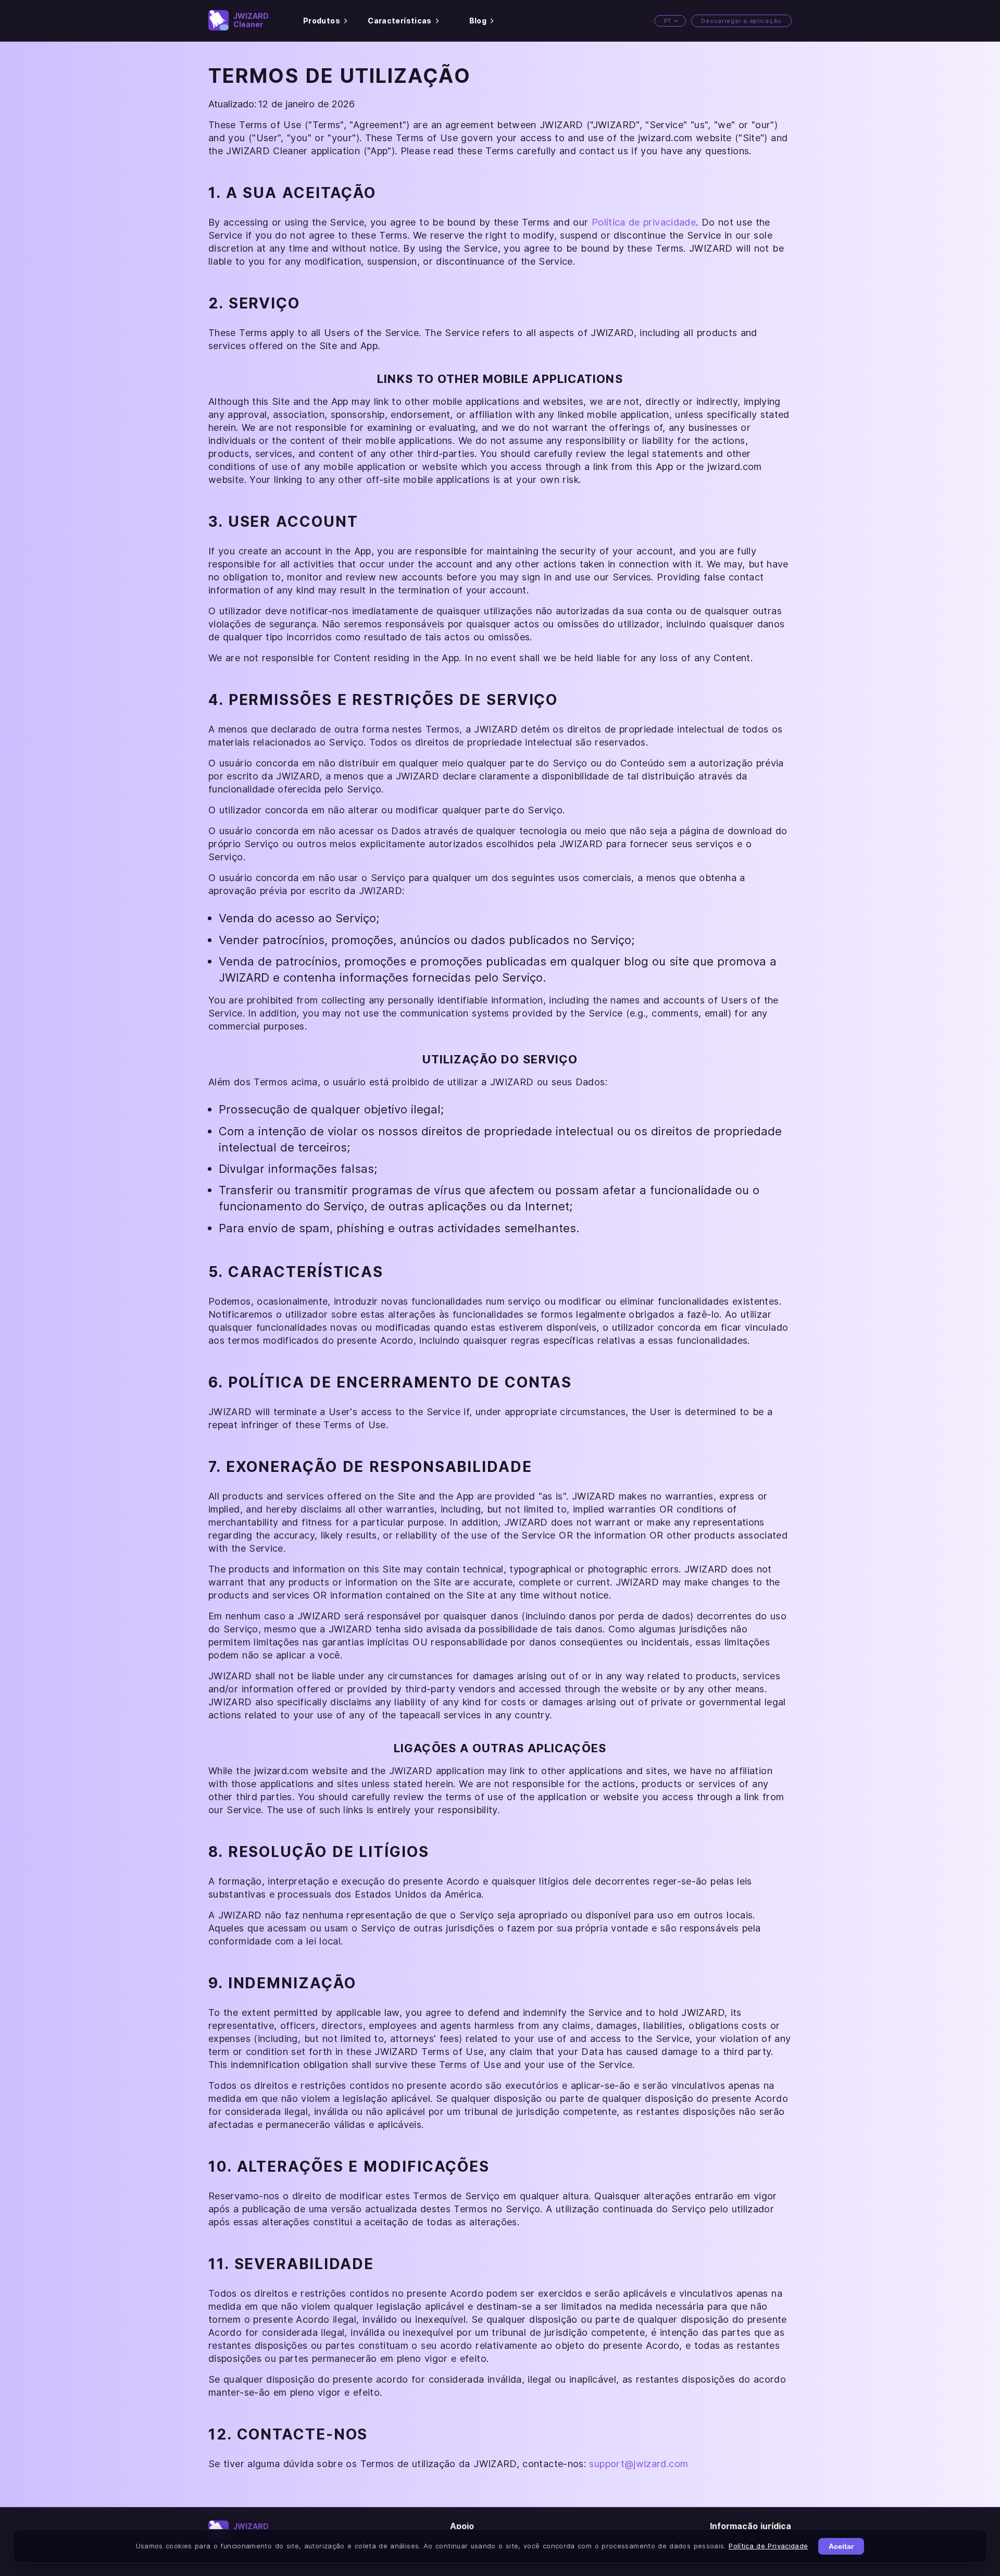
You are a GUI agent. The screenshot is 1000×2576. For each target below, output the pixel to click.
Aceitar (841, 2546)
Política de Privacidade (768, 2546)
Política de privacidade (644, 222)
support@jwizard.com (639, 2464)
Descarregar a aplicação (741, 21)
